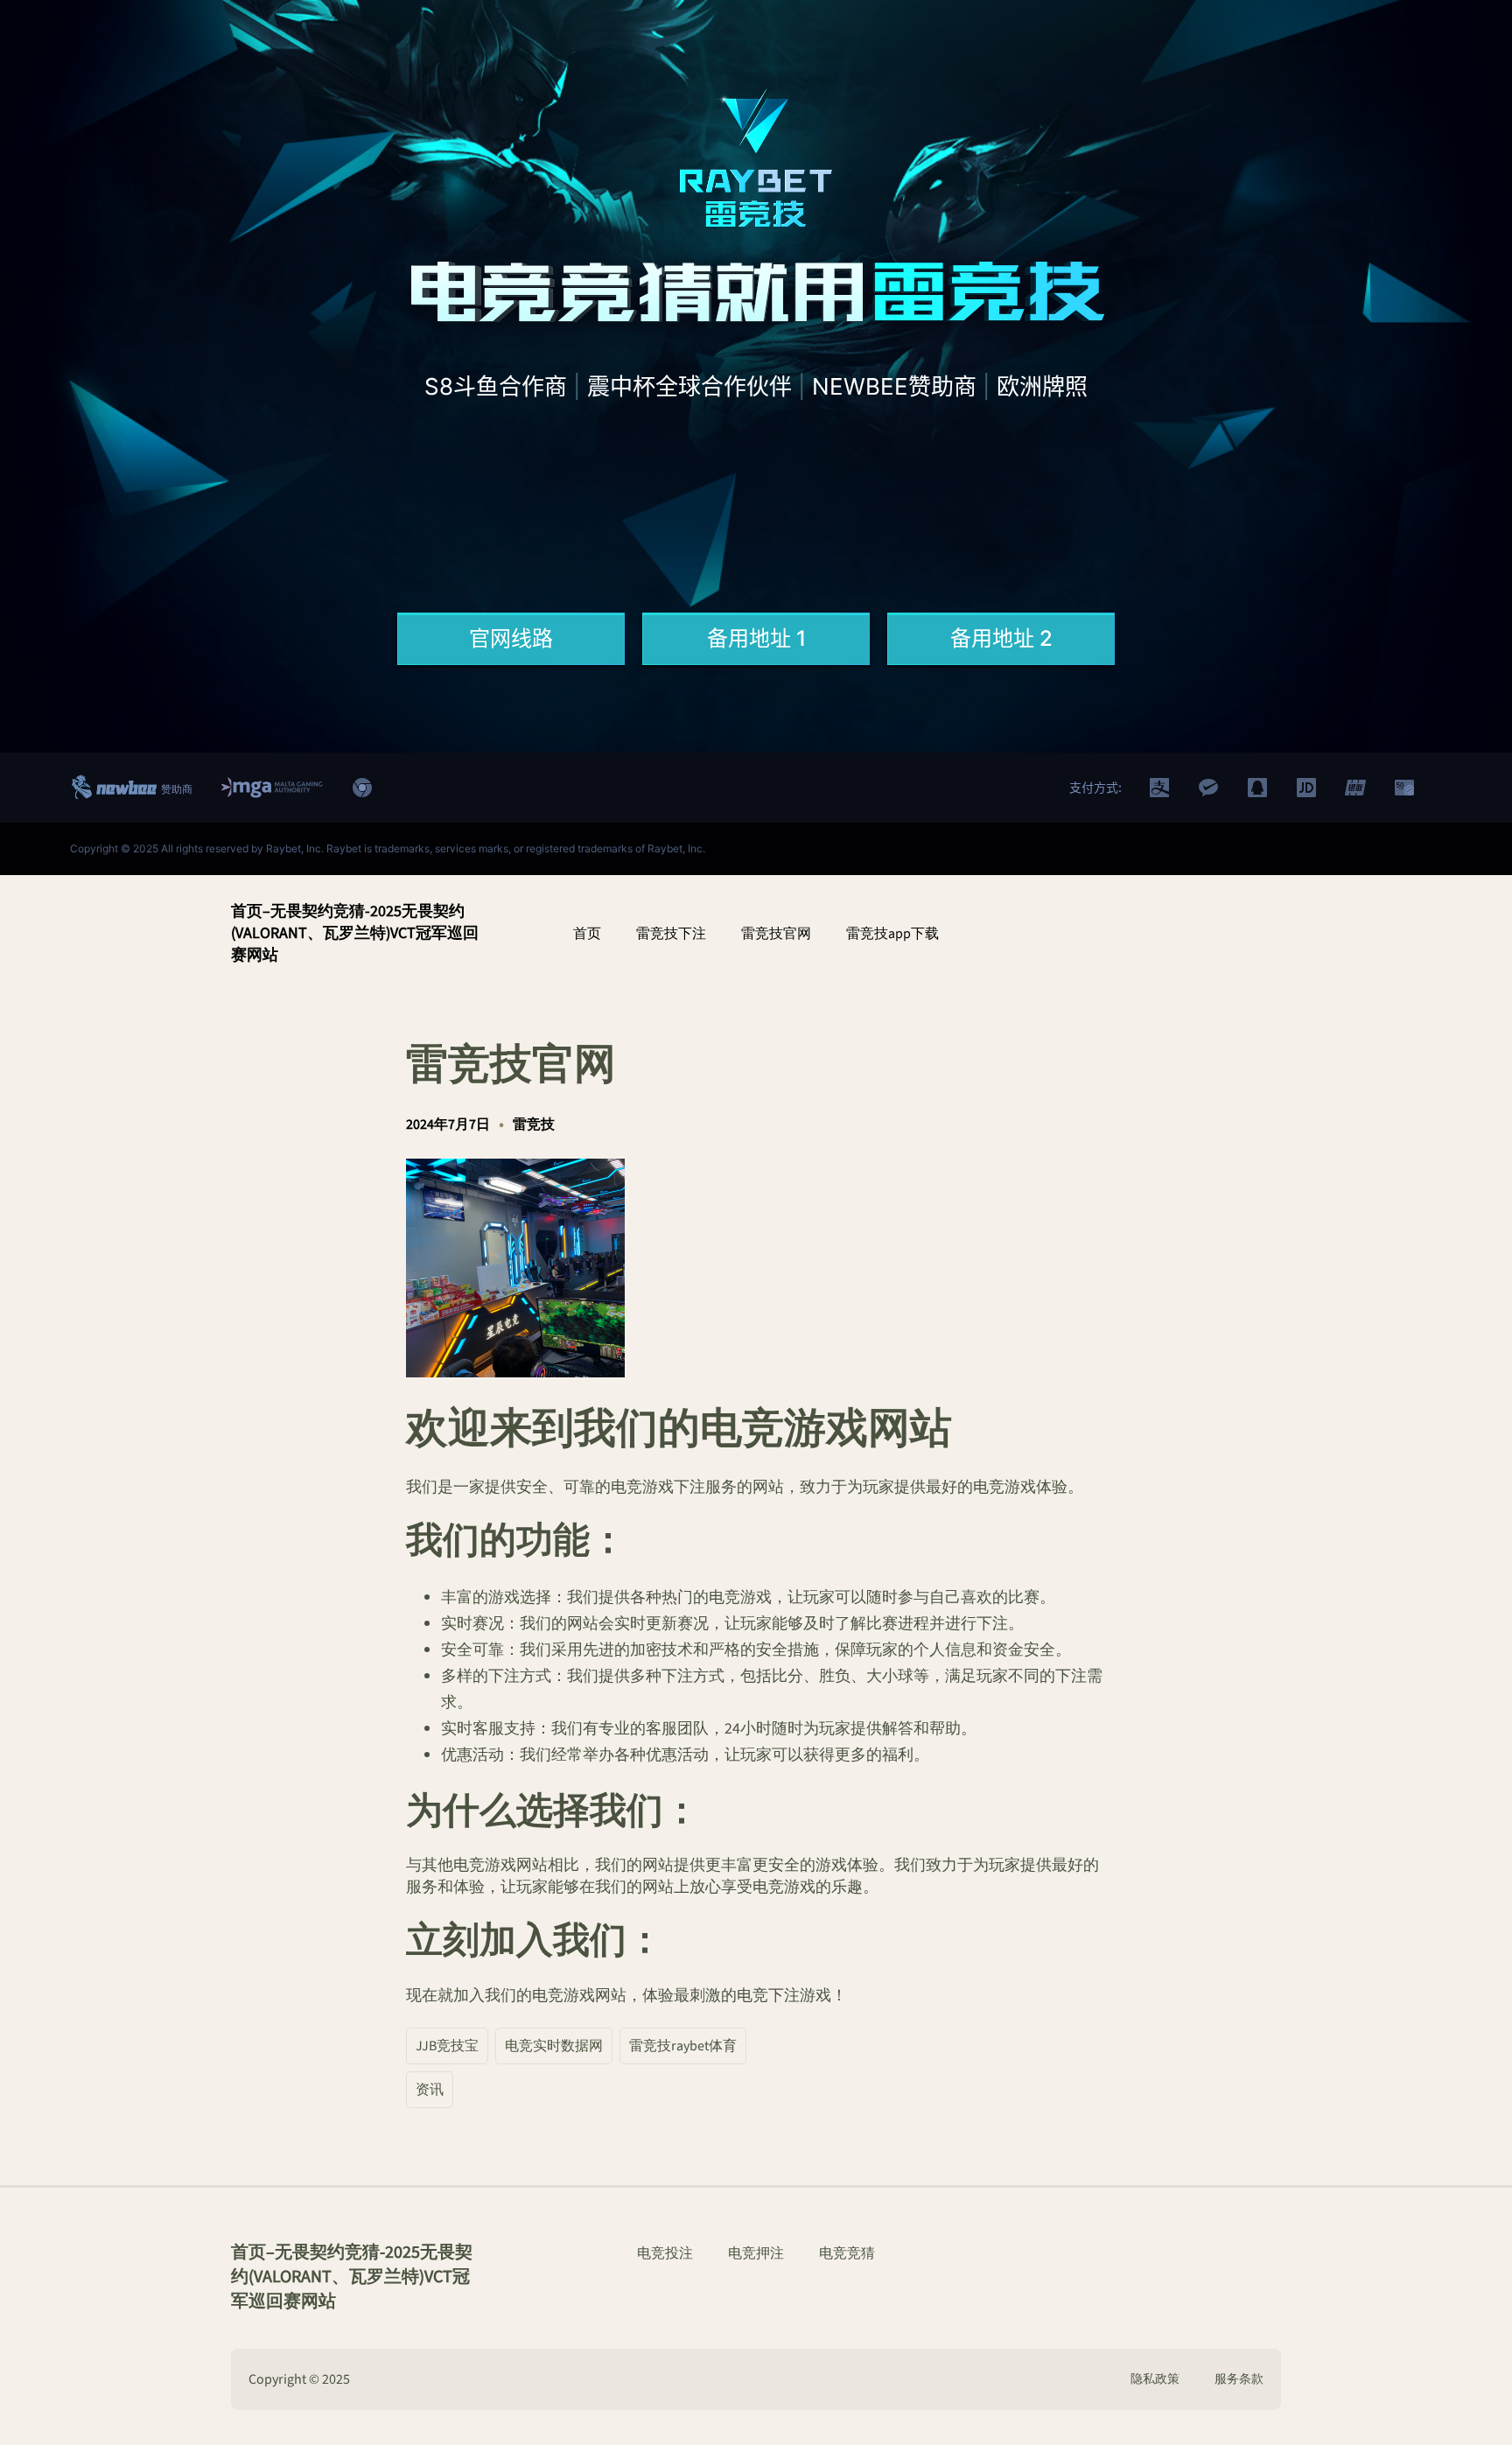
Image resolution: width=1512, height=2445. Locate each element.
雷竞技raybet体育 (683, 2046)
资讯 (430, 2090)
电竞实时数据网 (554, 2046)
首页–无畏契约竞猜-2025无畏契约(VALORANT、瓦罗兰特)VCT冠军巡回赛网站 (355, 933)
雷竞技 (534, 1124)
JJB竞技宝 (447, 2046)
